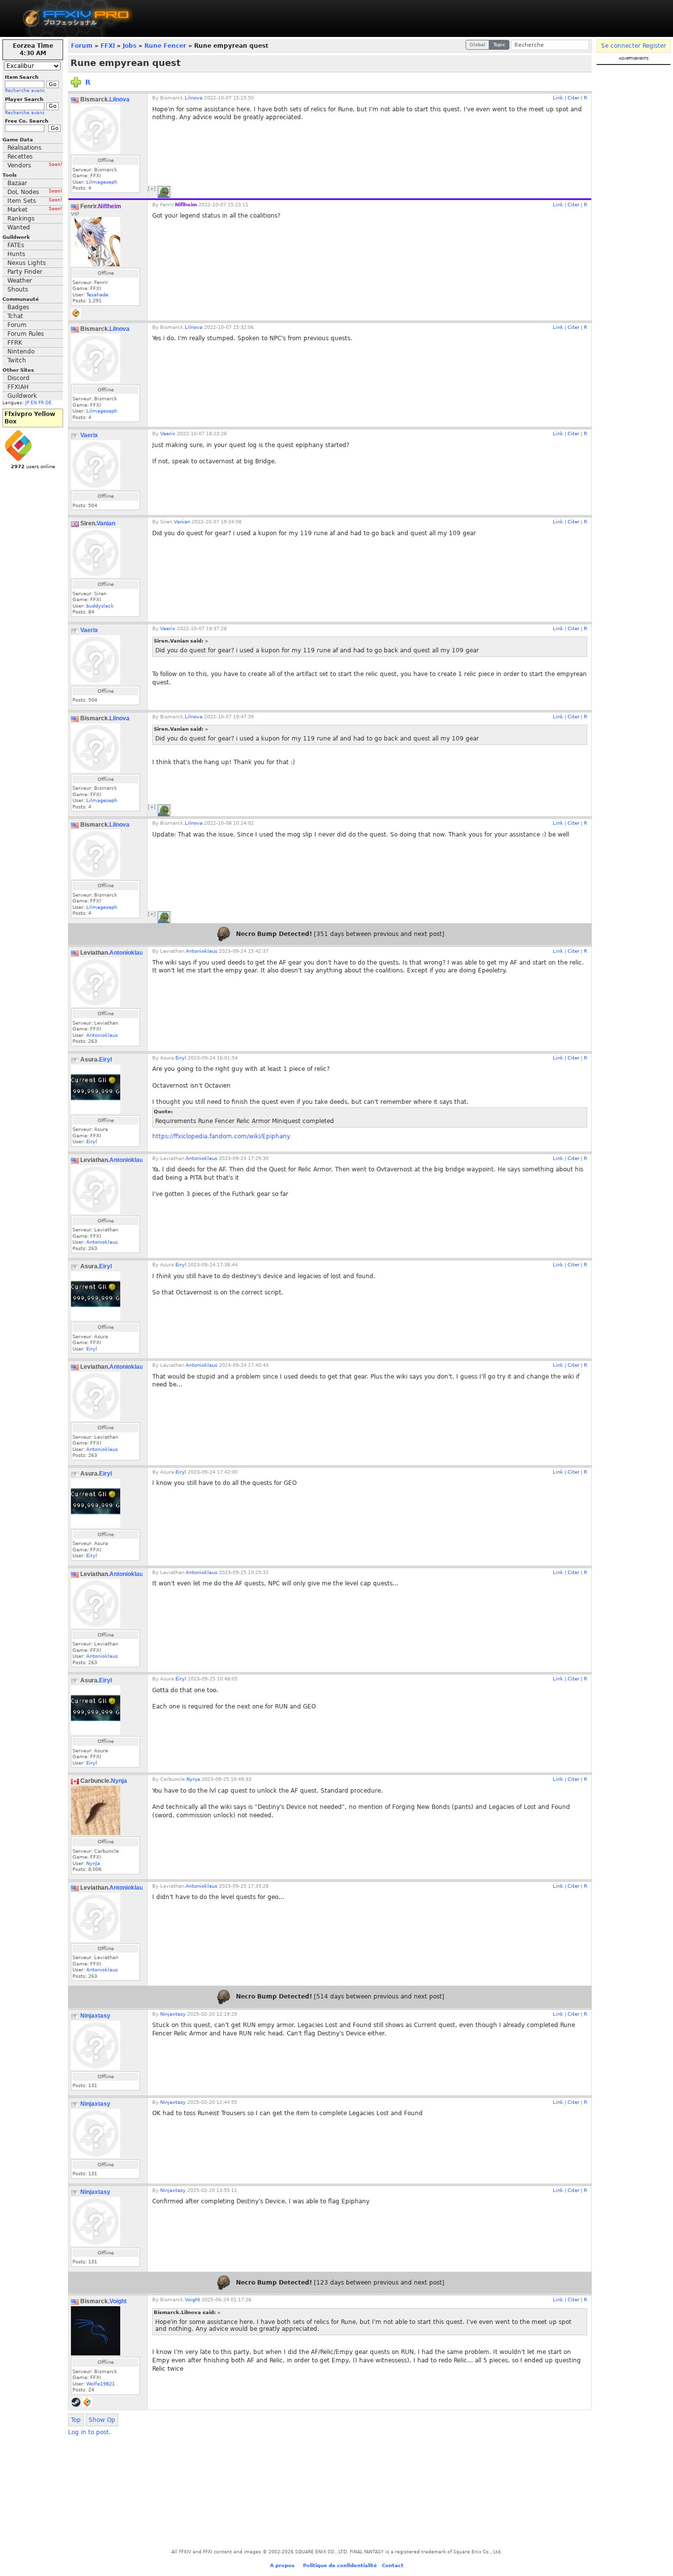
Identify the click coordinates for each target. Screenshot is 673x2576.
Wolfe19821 (101, 2384)
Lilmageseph (102, 182)
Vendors (35, 165)
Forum (17, 325)
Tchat (15, 316)
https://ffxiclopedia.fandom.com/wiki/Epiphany (221, 1136)
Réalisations (24, 148)
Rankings (21, 219)
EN (34, 403)
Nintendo (21, 352)
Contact (393, 2565)
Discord (18, 378)
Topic (499, 45)
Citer (573, 98)
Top (76, 2420)
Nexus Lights (27, 263)
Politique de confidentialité (340, 2565)
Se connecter (621, 46)
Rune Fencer (165, 46)
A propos (282, 2565)
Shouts (18, 290)
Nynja (119, 1781)
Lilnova (119, 99)
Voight (118, 2301)
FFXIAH (18, 387)
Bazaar (17, 183)
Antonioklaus (128, 953)
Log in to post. (89, 2432)
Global (477, 45)
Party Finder (25, 272)
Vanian (106, 523)
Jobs (130, 46)
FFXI (108, 46)
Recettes (20, 157)
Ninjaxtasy (95, 2016)
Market (35, 210)
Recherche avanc (25, 91)
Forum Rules (26, 334)
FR (41, 403)
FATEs (16, 245)
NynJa (93, 1863)
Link (558, 98)
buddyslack (100, 606)
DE (49, 403)
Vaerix (89, 435)
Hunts (16, 254)
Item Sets (35, 201)
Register (654, 46)
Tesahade (97, 295)
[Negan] (164, 192)
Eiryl (105, 1060)
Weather (20, 281)
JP (27, 403)
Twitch (17, 360)
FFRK (15, 343)
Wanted (19, 227)
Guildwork (22, 396)
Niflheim (110, 206)
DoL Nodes (35, 192)
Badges (18, 307)
